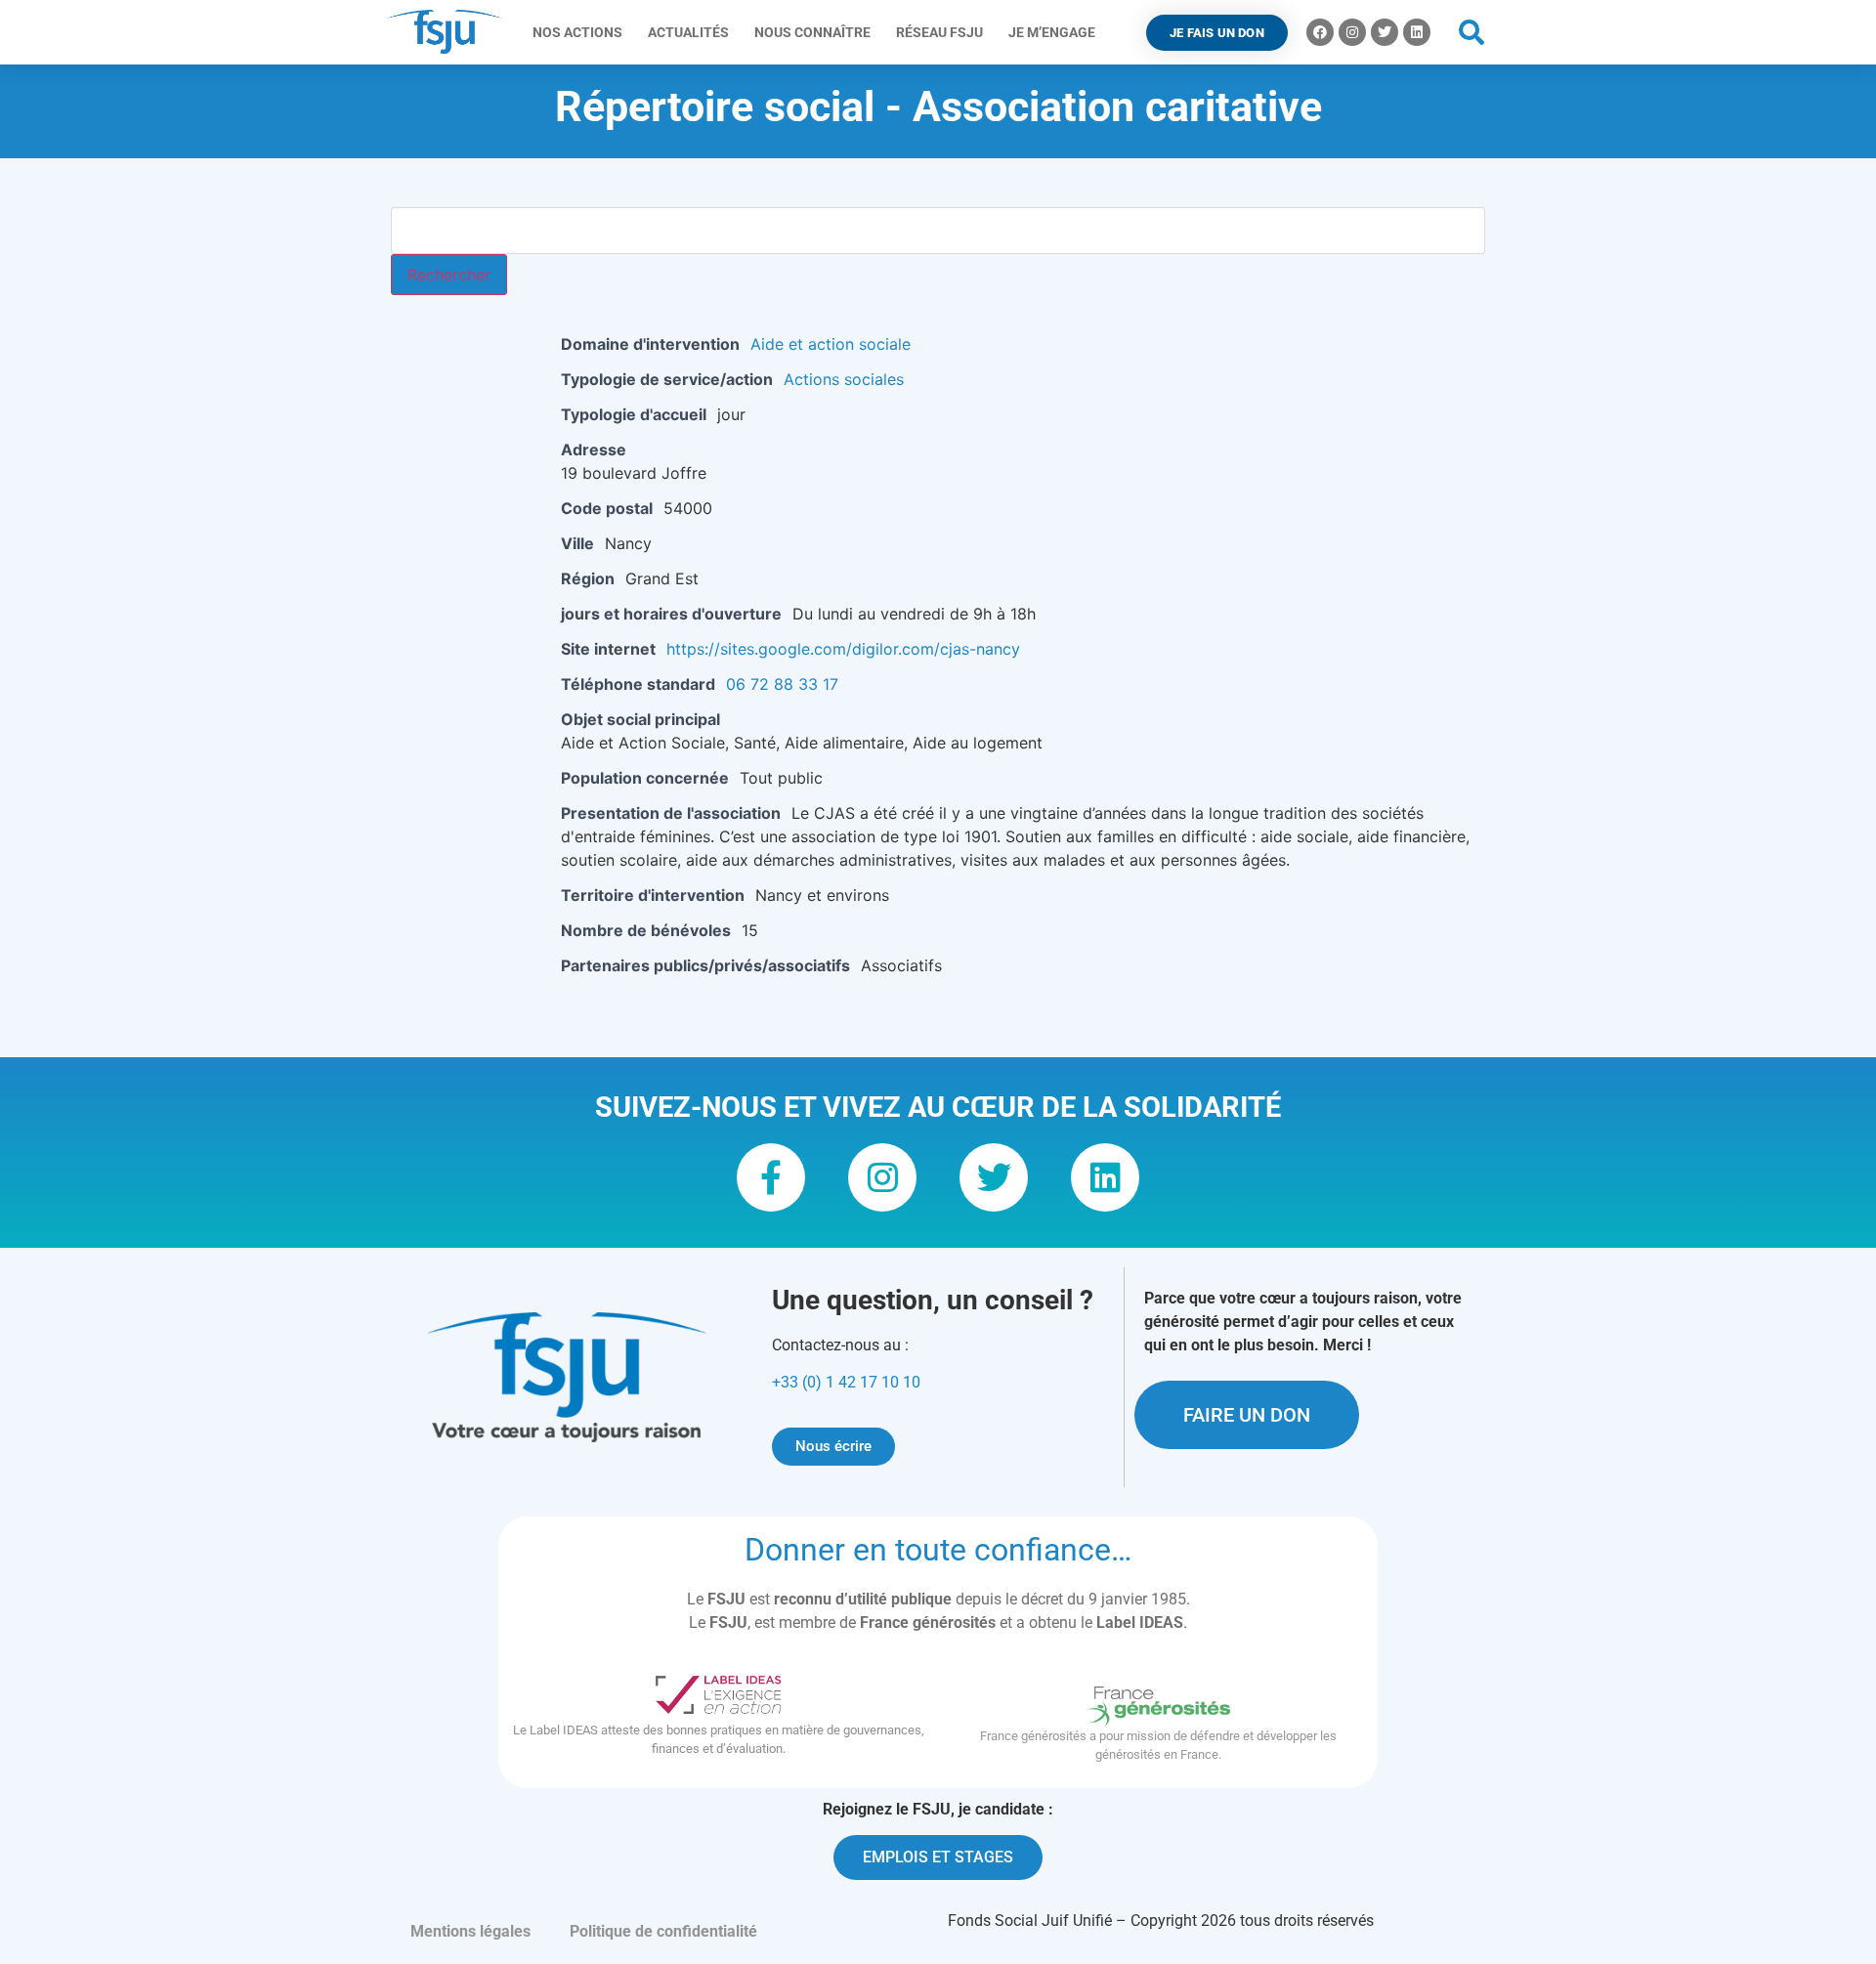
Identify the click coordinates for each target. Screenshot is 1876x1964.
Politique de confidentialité (663, 1931)
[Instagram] (1352, 32)
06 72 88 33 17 (782, 684)
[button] (1472, 33)
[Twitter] (1385, 32)
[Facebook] (1320, 32)
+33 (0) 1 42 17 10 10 (846, 1382)
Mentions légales (470, 1931)
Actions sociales (844, 379)
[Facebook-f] (771, 1177)
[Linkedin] (1417, 32)
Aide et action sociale (831, 344)
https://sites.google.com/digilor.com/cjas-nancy (843, 649)
